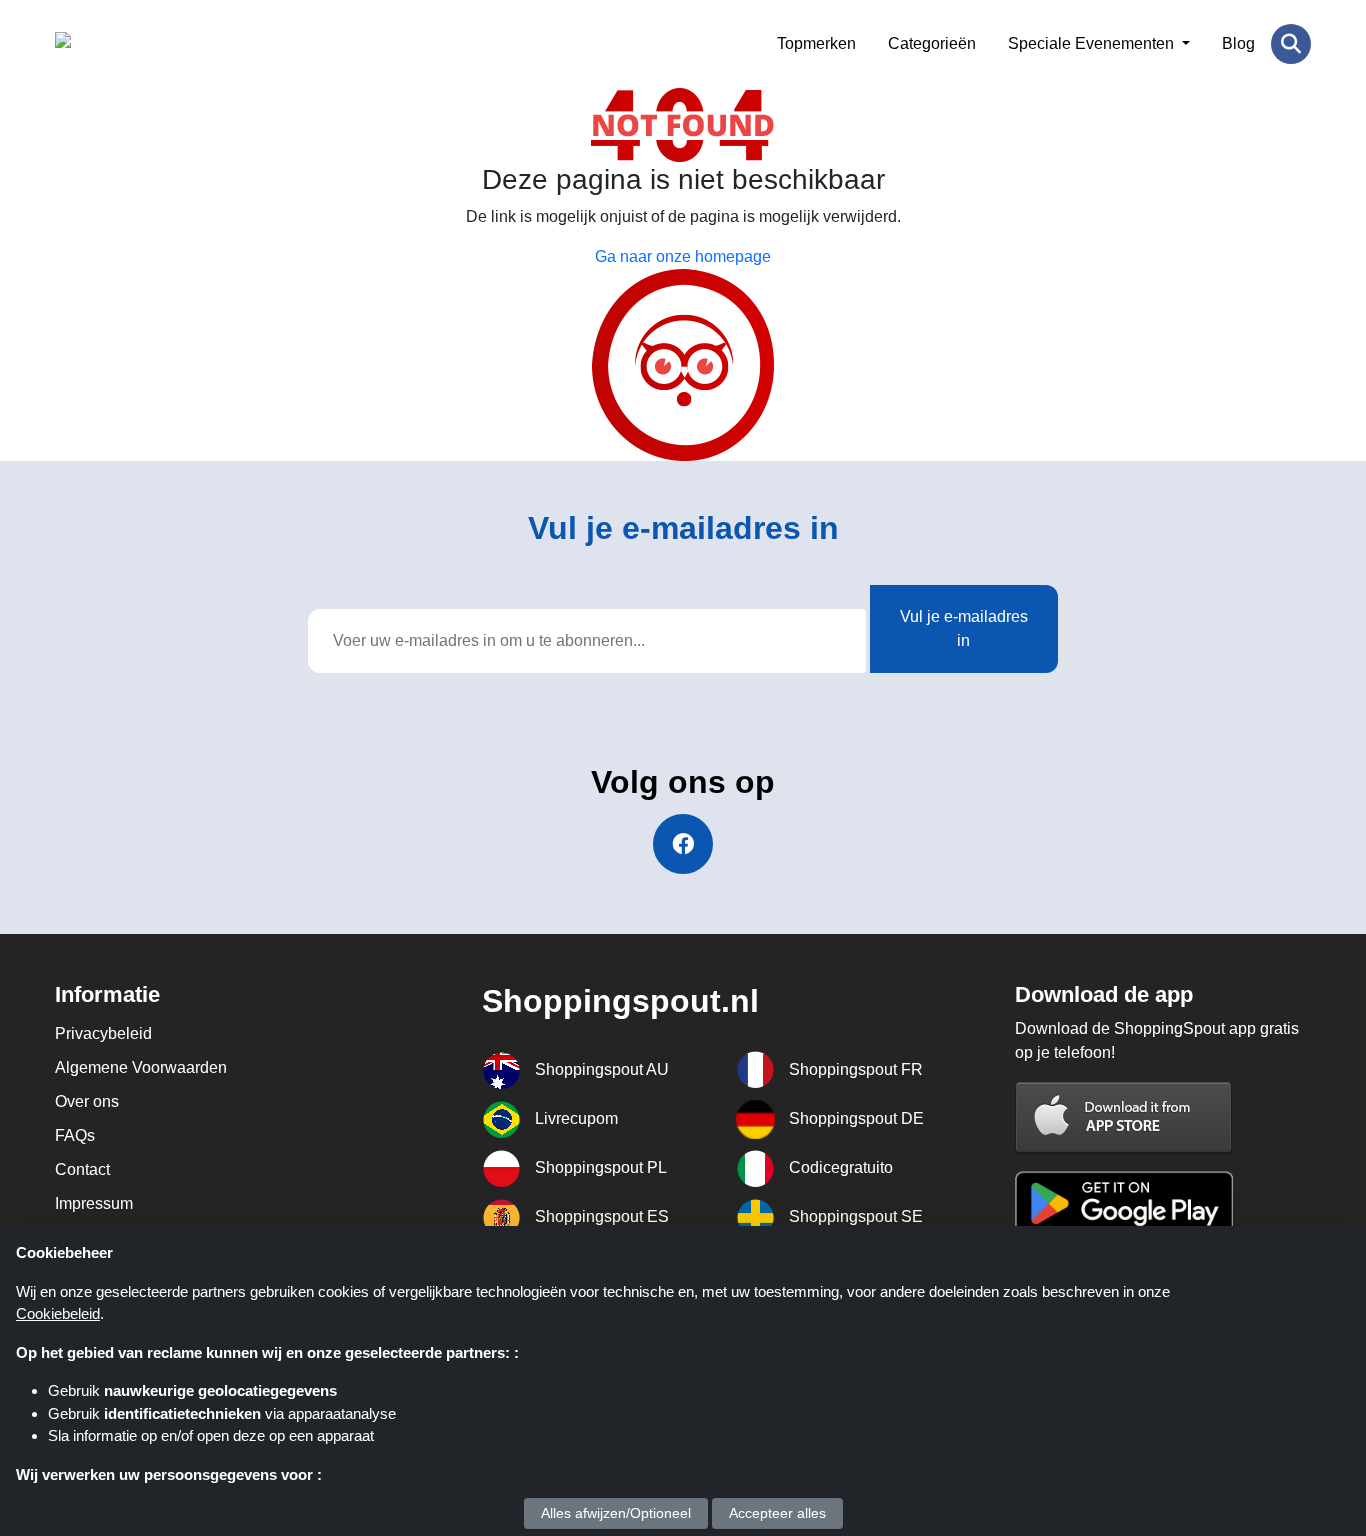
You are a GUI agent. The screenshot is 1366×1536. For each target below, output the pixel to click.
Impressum (94, 1203)
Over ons (87, 1101)
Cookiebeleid (58, 1313)
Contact (82, 1169)
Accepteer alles (777, 1513)
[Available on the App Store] (1124, 1116)
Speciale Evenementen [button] (1093, 43)
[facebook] (683, 844)
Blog (1238, 43)
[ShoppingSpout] (152, 44)
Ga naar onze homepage (683, 256)
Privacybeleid (103, 1033)
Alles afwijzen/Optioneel (616, 1513)
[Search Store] (1291, 44)
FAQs (75, 1135)
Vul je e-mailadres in (964, 628)
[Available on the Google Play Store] (1124, 1201)
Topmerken (816, 43)
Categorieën (932, 43)
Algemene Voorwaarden (141, 1067)
